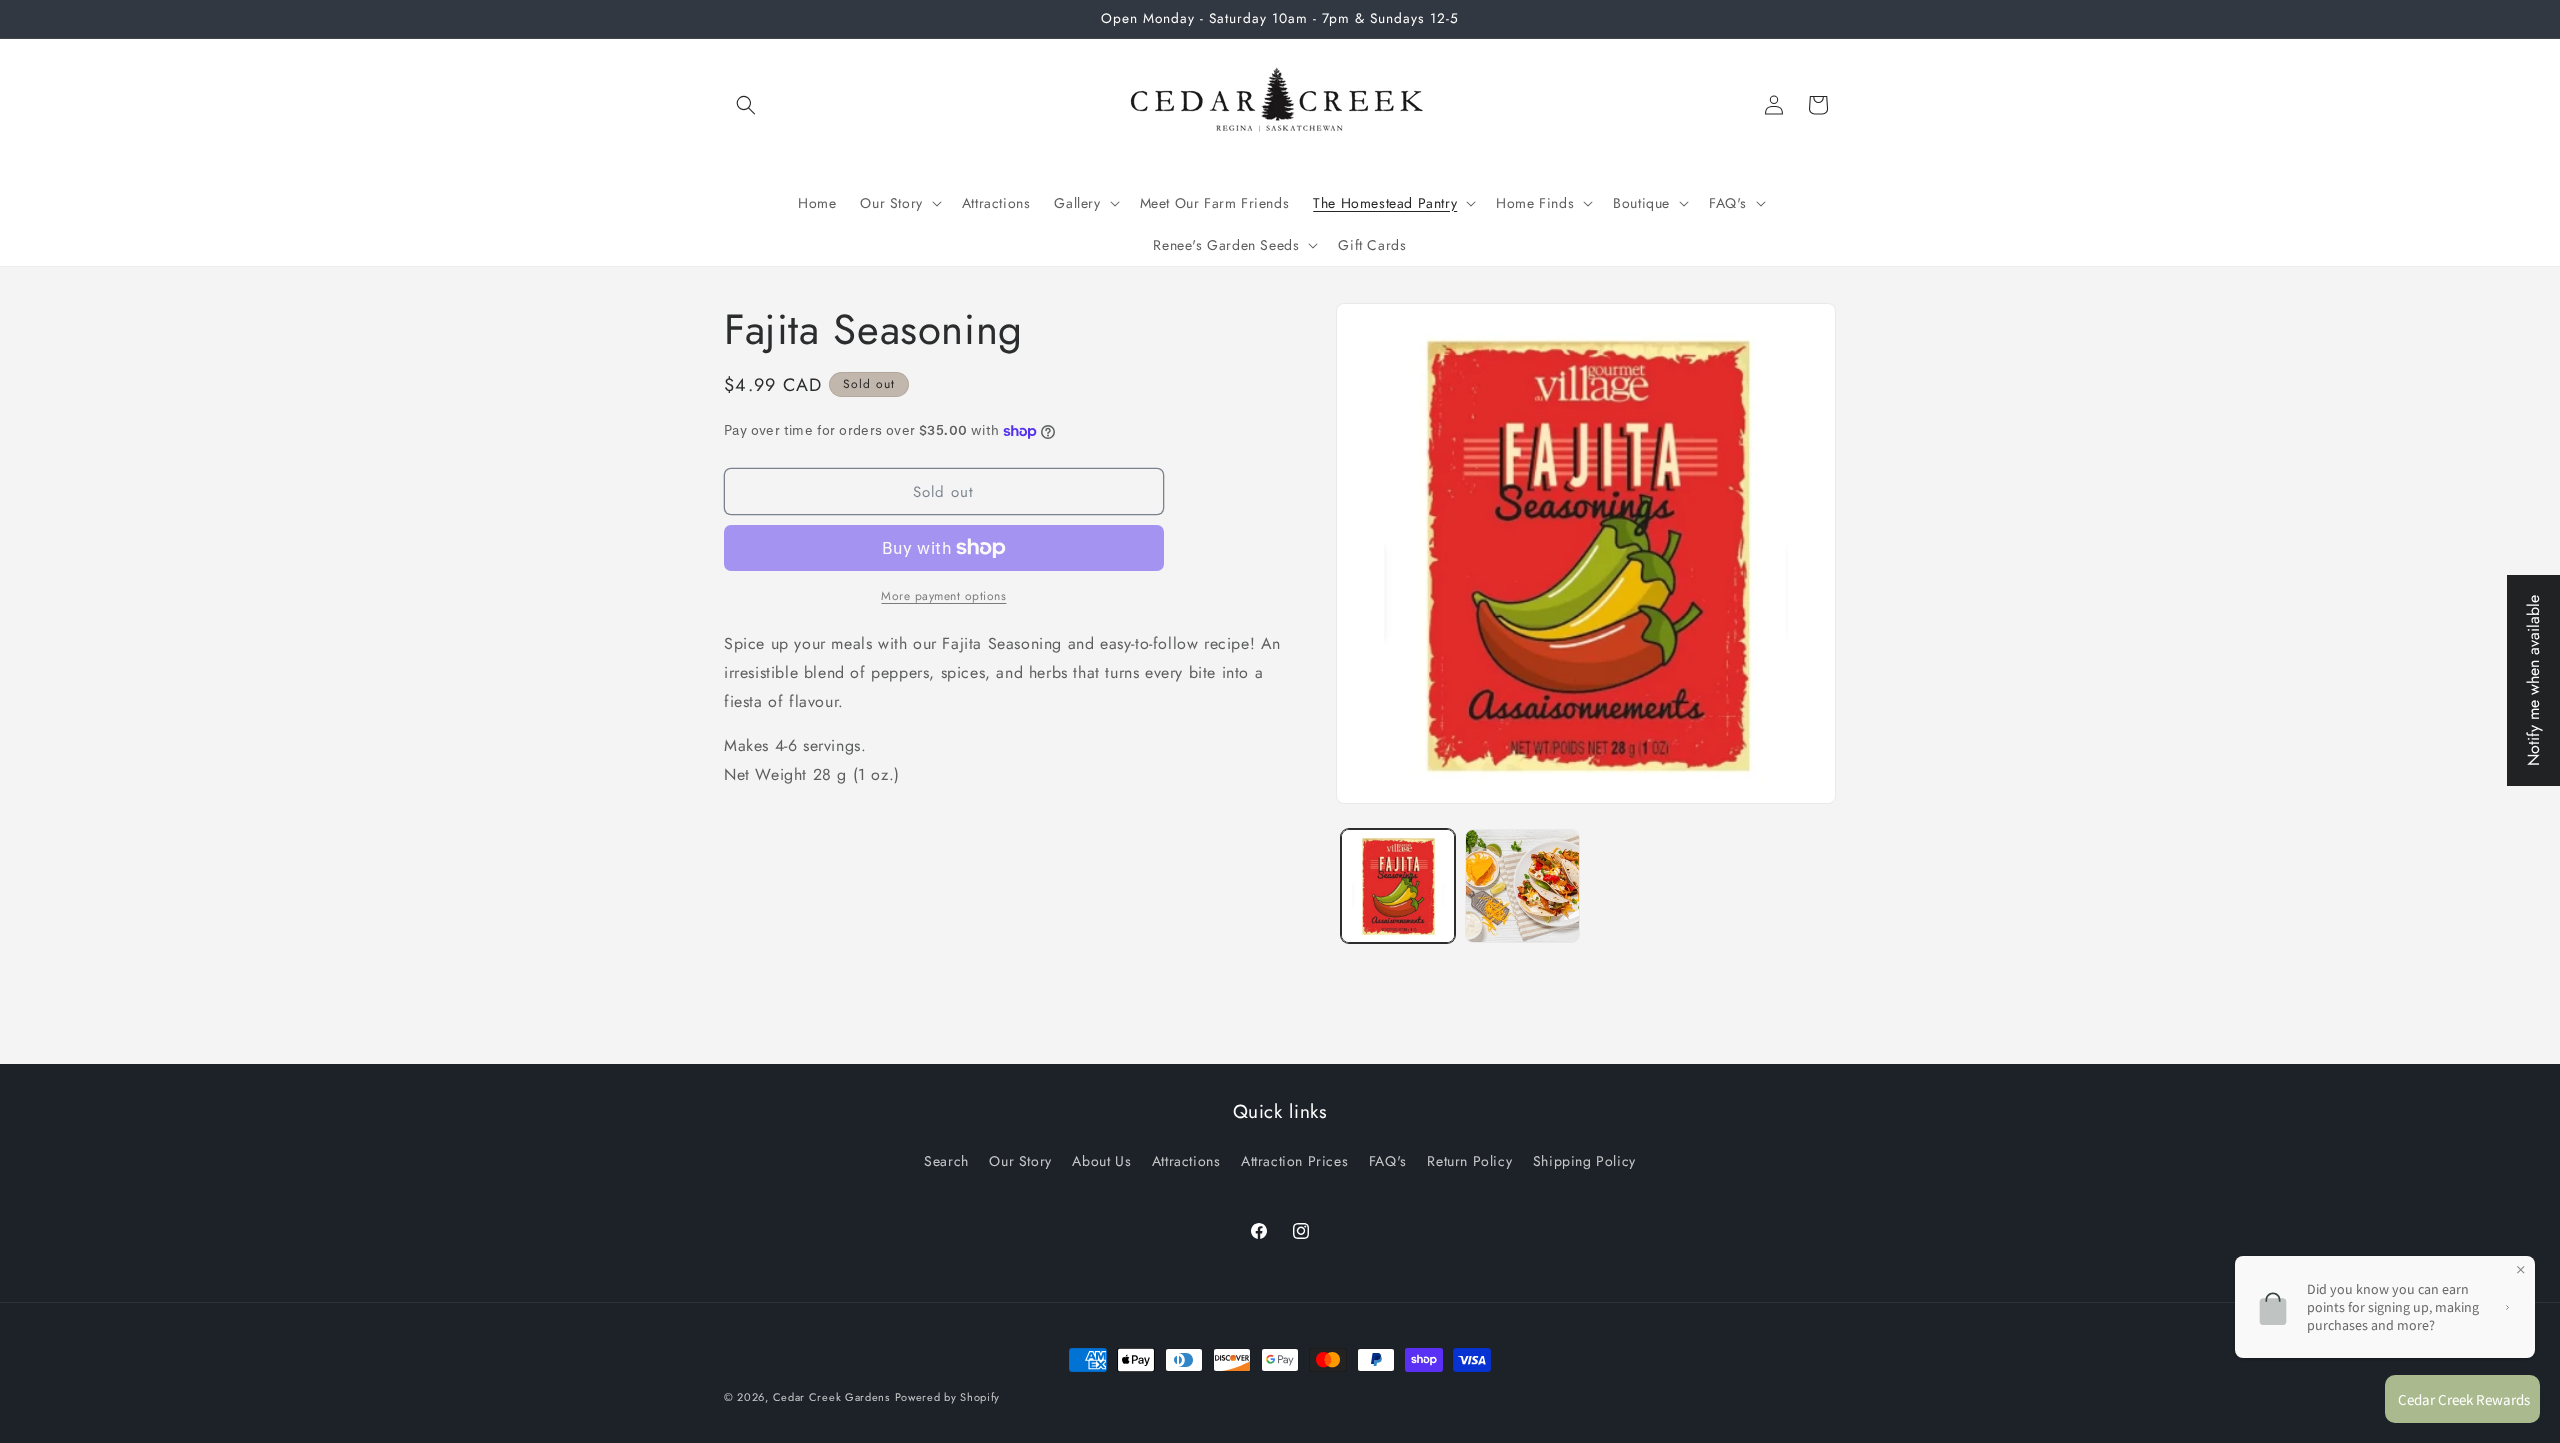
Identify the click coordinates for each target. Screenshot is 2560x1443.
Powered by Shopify (948, 1397)
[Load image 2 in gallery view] (1522, 886)
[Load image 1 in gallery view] (1398, 886)
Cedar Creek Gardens (831, 1397)
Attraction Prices (1294, 1161)
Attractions (1186, 1161)
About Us (1101, 1161)
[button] (746, 105)
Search (946, 1161)
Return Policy (1469, 1161)
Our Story (1020, 1161)
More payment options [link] (943, 596)
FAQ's (1388, 1161)
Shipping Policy (1584, 1161)
